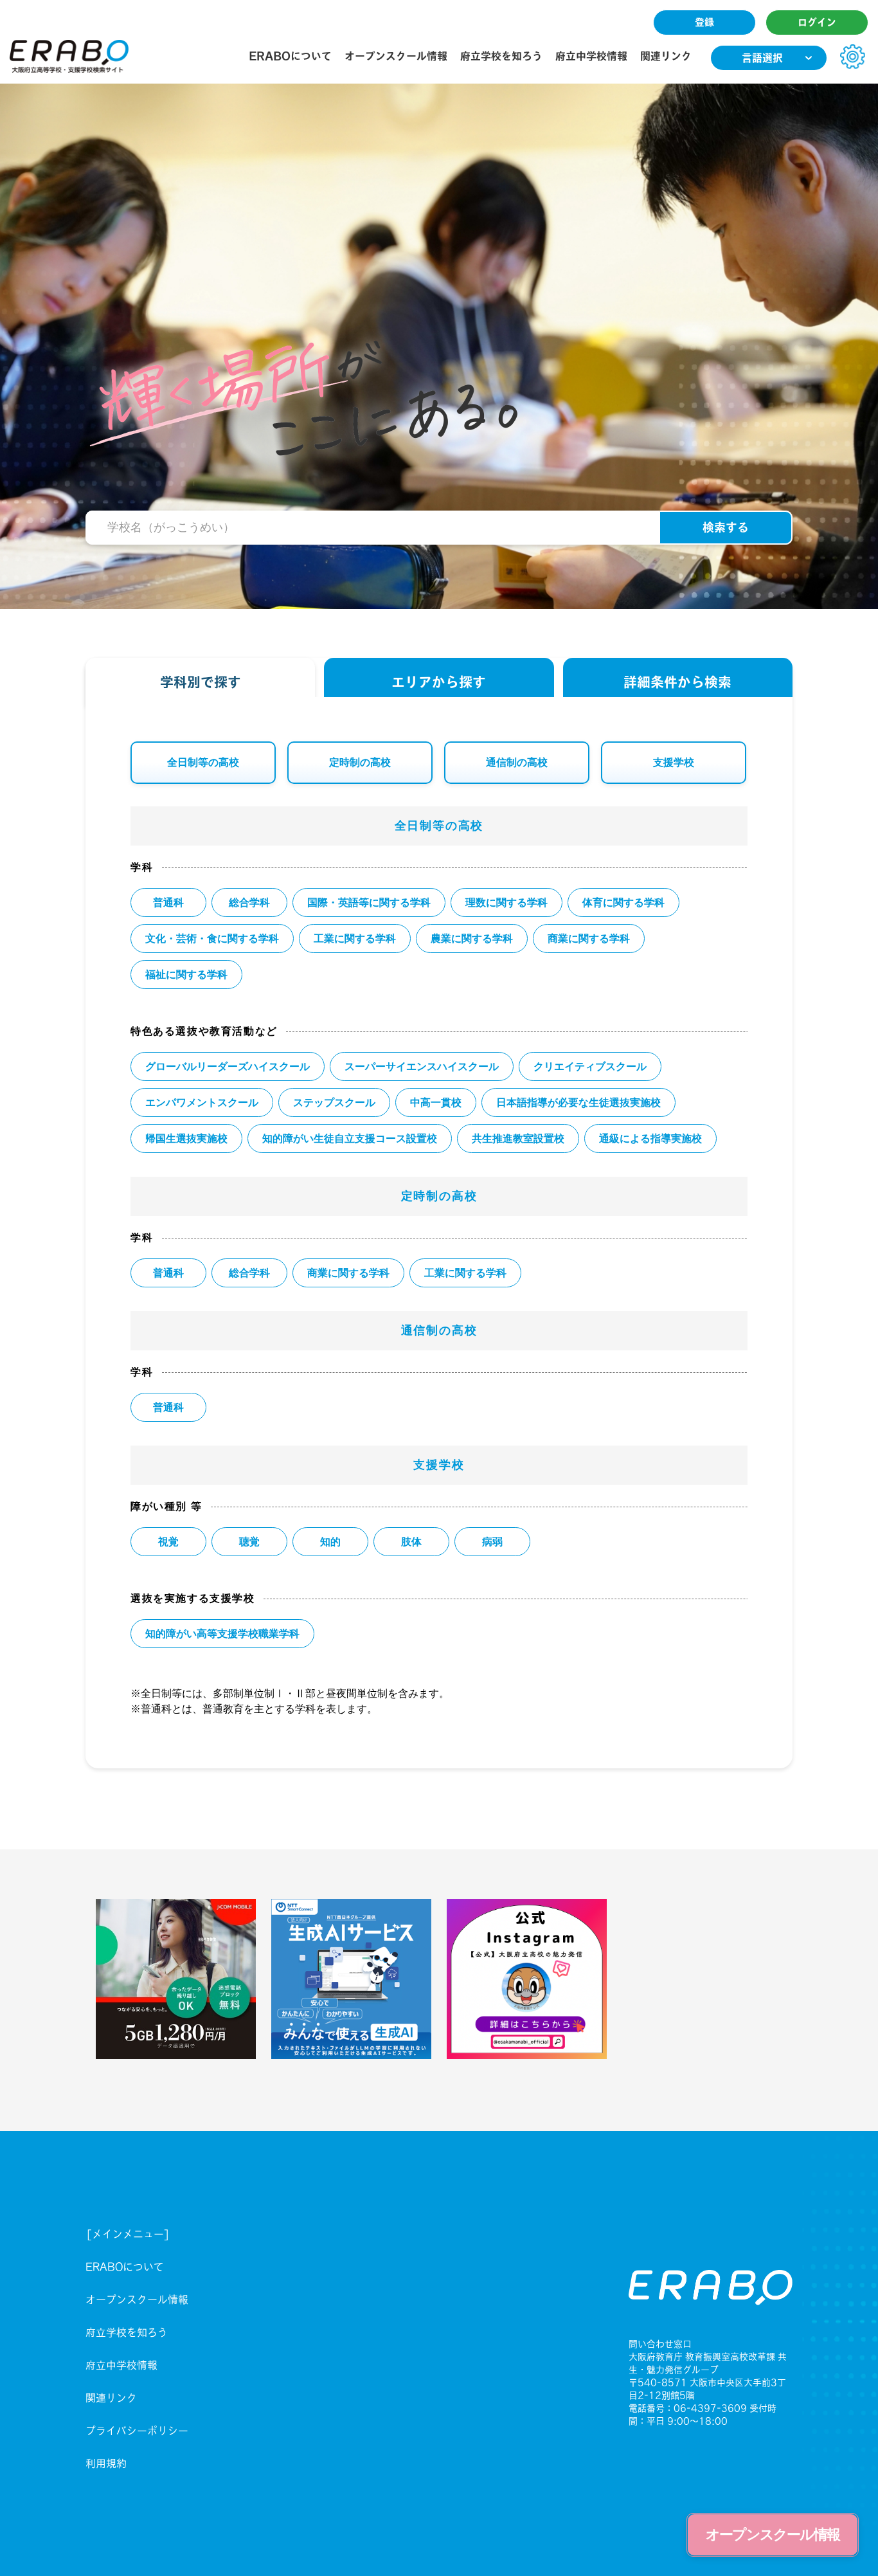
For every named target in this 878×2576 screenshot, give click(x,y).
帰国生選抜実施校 (186, 1138)
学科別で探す (201, 682)
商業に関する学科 (589, 939)
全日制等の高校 (203, 762)
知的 (330, 1542)
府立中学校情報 (591, 56)
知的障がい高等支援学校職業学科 (222, 1634)
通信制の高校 (517, 762)
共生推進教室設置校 (518, 1138)
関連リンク (666, 56)
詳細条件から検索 (677, 682)
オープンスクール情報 (396, 56)
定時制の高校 (360, 762)
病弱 (492, 1542)
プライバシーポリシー (137, 2431)
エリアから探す (439, 682)
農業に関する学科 (472, 939)
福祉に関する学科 (186, 975)
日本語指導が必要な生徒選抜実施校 (578, 1102)
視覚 (168, 1542)
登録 (704, 22)
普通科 (168, 903)
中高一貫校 (436, 1102)
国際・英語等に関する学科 (369, 903)
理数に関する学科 (506, 903)
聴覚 (249, 1542)
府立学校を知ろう (501, 56)
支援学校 (674, 762)
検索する (726, 527)
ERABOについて (290, 56)
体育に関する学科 (623, 903)
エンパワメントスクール (202, 1102)
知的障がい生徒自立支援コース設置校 (350, 1138)
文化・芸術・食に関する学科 (212, 939)
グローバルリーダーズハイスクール (228, 1066)
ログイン (817, 22)
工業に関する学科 (355, 939)
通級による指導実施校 (650, 1138)
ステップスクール (334, 1102)
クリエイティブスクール (590, 1066)
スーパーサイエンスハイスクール (422, 1066)
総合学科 (249, 903)
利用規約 (106, 2463)
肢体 (411, 1542)
